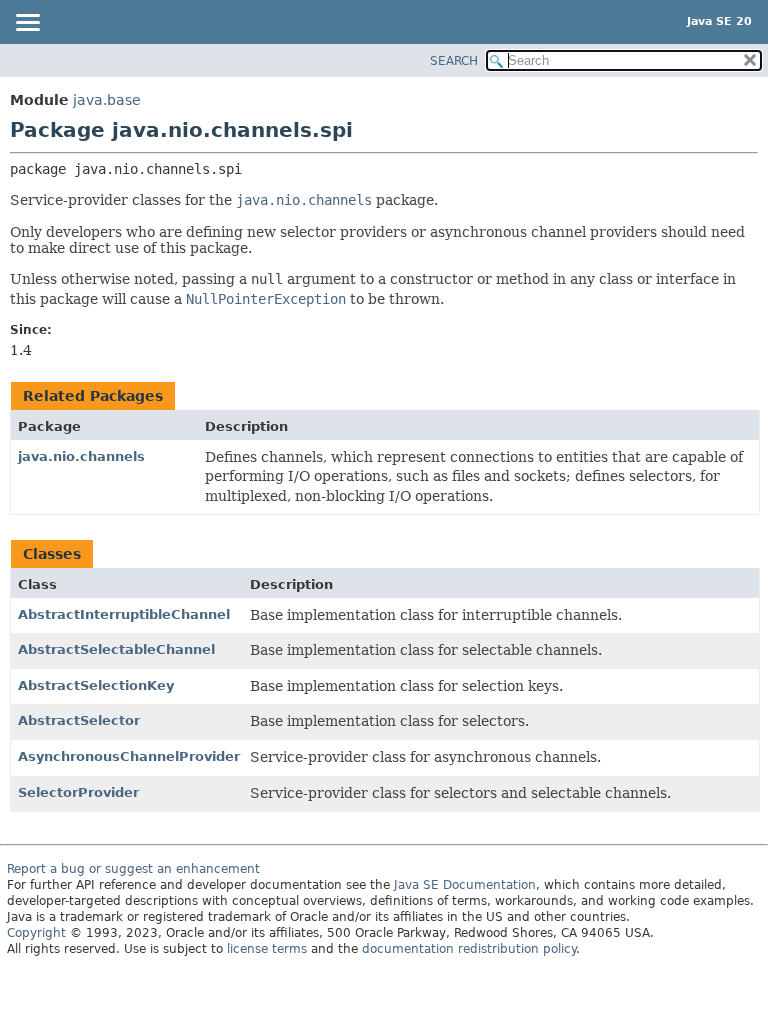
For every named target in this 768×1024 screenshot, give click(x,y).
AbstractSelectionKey (96, 685)
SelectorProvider (78, 792)
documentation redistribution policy (469, 949)
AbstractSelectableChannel (116, 649)
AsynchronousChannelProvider (129, 756)
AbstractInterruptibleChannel (124, 614)
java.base (107, 100)
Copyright (36, 933)
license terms (267, 949)
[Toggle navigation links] (27, 24)
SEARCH (454, 61)
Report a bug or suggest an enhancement (133, 869)
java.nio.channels (81, 456)
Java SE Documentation (465, 885)
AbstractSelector (79, 720)
